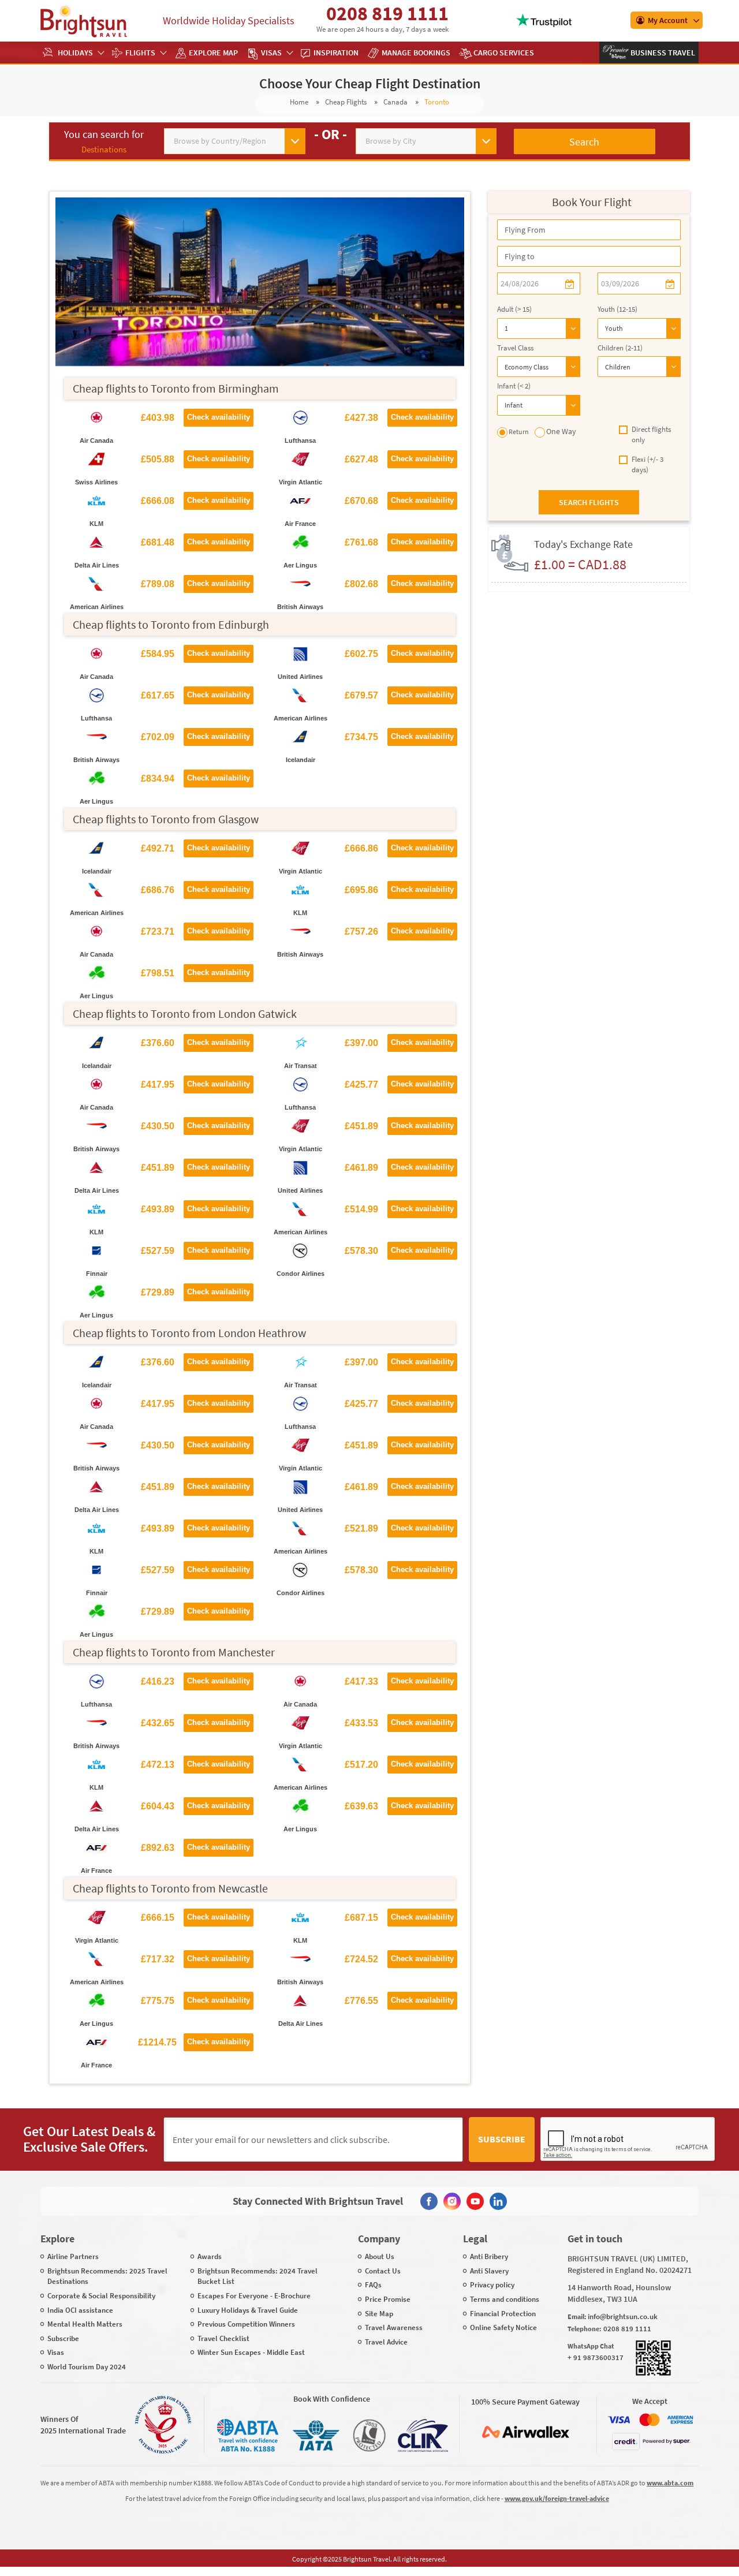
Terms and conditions (505, 2299)
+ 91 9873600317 (596, 2357)
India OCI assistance (80, 2310)
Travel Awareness (394, 2327)
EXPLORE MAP (213, 53)
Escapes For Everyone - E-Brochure (254, 2296)
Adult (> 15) (514, 309)
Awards (210, 2256)
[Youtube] (475, 2201)
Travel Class (515, 348)
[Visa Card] (619, 2420)
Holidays (75, 53)
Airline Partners (73, 2256)
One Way (561, 431)
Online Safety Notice (503, 2327)
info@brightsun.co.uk (623, 2316)
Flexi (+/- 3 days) (647, 465)
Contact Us (383, 2271)
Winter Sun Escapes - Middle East (251, 2352)
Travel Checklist (223, 2338)
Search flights (589, 502)
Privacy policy (492, 2285)
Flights (140, 53)
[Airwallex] (525, 2432)
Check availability (219, 417)
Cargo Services (504, 53)
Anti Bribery (489, 2256)
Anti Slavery (489, 2271)
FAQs (373, 2285)
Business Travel (662, 53)
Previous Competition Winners (246, 2324)
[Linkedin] (498, 2201)
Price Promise (388, 2299)
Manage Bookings (416, 53)
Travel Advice (386, 2342)
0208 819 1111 (387, 13)
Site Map (379, 2314)
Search (584, 142)
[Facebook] (429, 2201)
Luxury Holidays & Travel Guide (248, 2310)
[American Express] (680, 2420)
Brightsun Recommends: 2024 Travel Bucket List (257, 2276)
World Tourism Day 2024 (87, 2367)
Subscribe (502, 2139)
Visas (271, 53)
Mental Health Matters (85, 2324)
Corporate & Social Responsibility (101, 2296)
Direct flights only (651, 435)
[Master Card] (650, 2420)
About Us (380, 2256)
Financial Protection (503, 2314)
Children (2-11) (620, 348)
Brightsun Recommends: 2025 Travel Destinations (107, 2276)
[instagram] (452, 2201)
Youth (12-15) (617, 309)
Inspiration (336, 53)
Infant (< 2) (514, 386)
